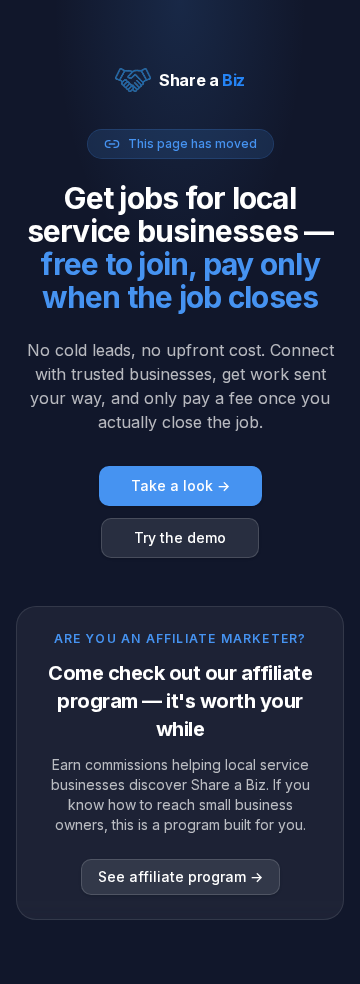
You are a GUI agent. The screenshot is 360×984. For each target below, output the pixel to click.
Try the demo (180, 537)
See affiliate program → (180, 876)
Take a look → (180, 485)
